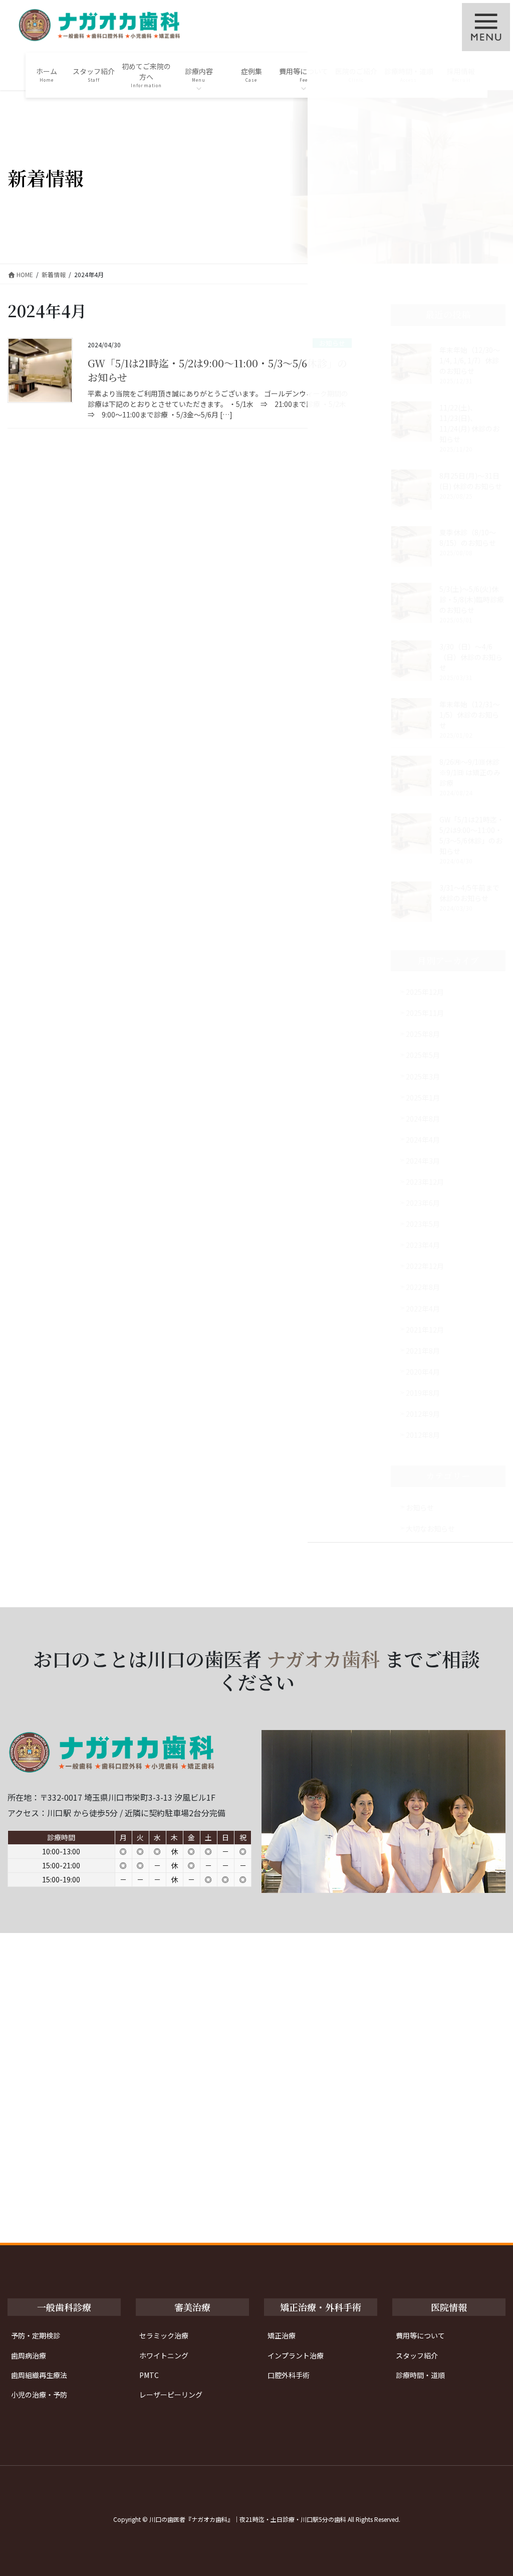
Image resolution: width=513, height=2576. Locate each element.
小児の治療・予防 (39, 2395)
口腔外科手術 (289, 2375)
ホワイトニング (164, 2355)
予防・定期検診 (36, 2335)
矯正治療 (282, 2335)
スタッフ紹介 (417, 2355)
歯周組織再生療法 (39, 2375)
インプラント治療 (296, 2355)
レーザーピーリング (171, 2395)
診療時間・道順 (420, 2375)
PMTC (149, 2375)
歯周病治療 (29, 2355)
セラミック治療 (164, 2335)
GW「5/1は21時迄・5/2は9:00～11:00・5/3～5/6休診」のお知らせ (217, 370)
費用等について (420, 2335)
